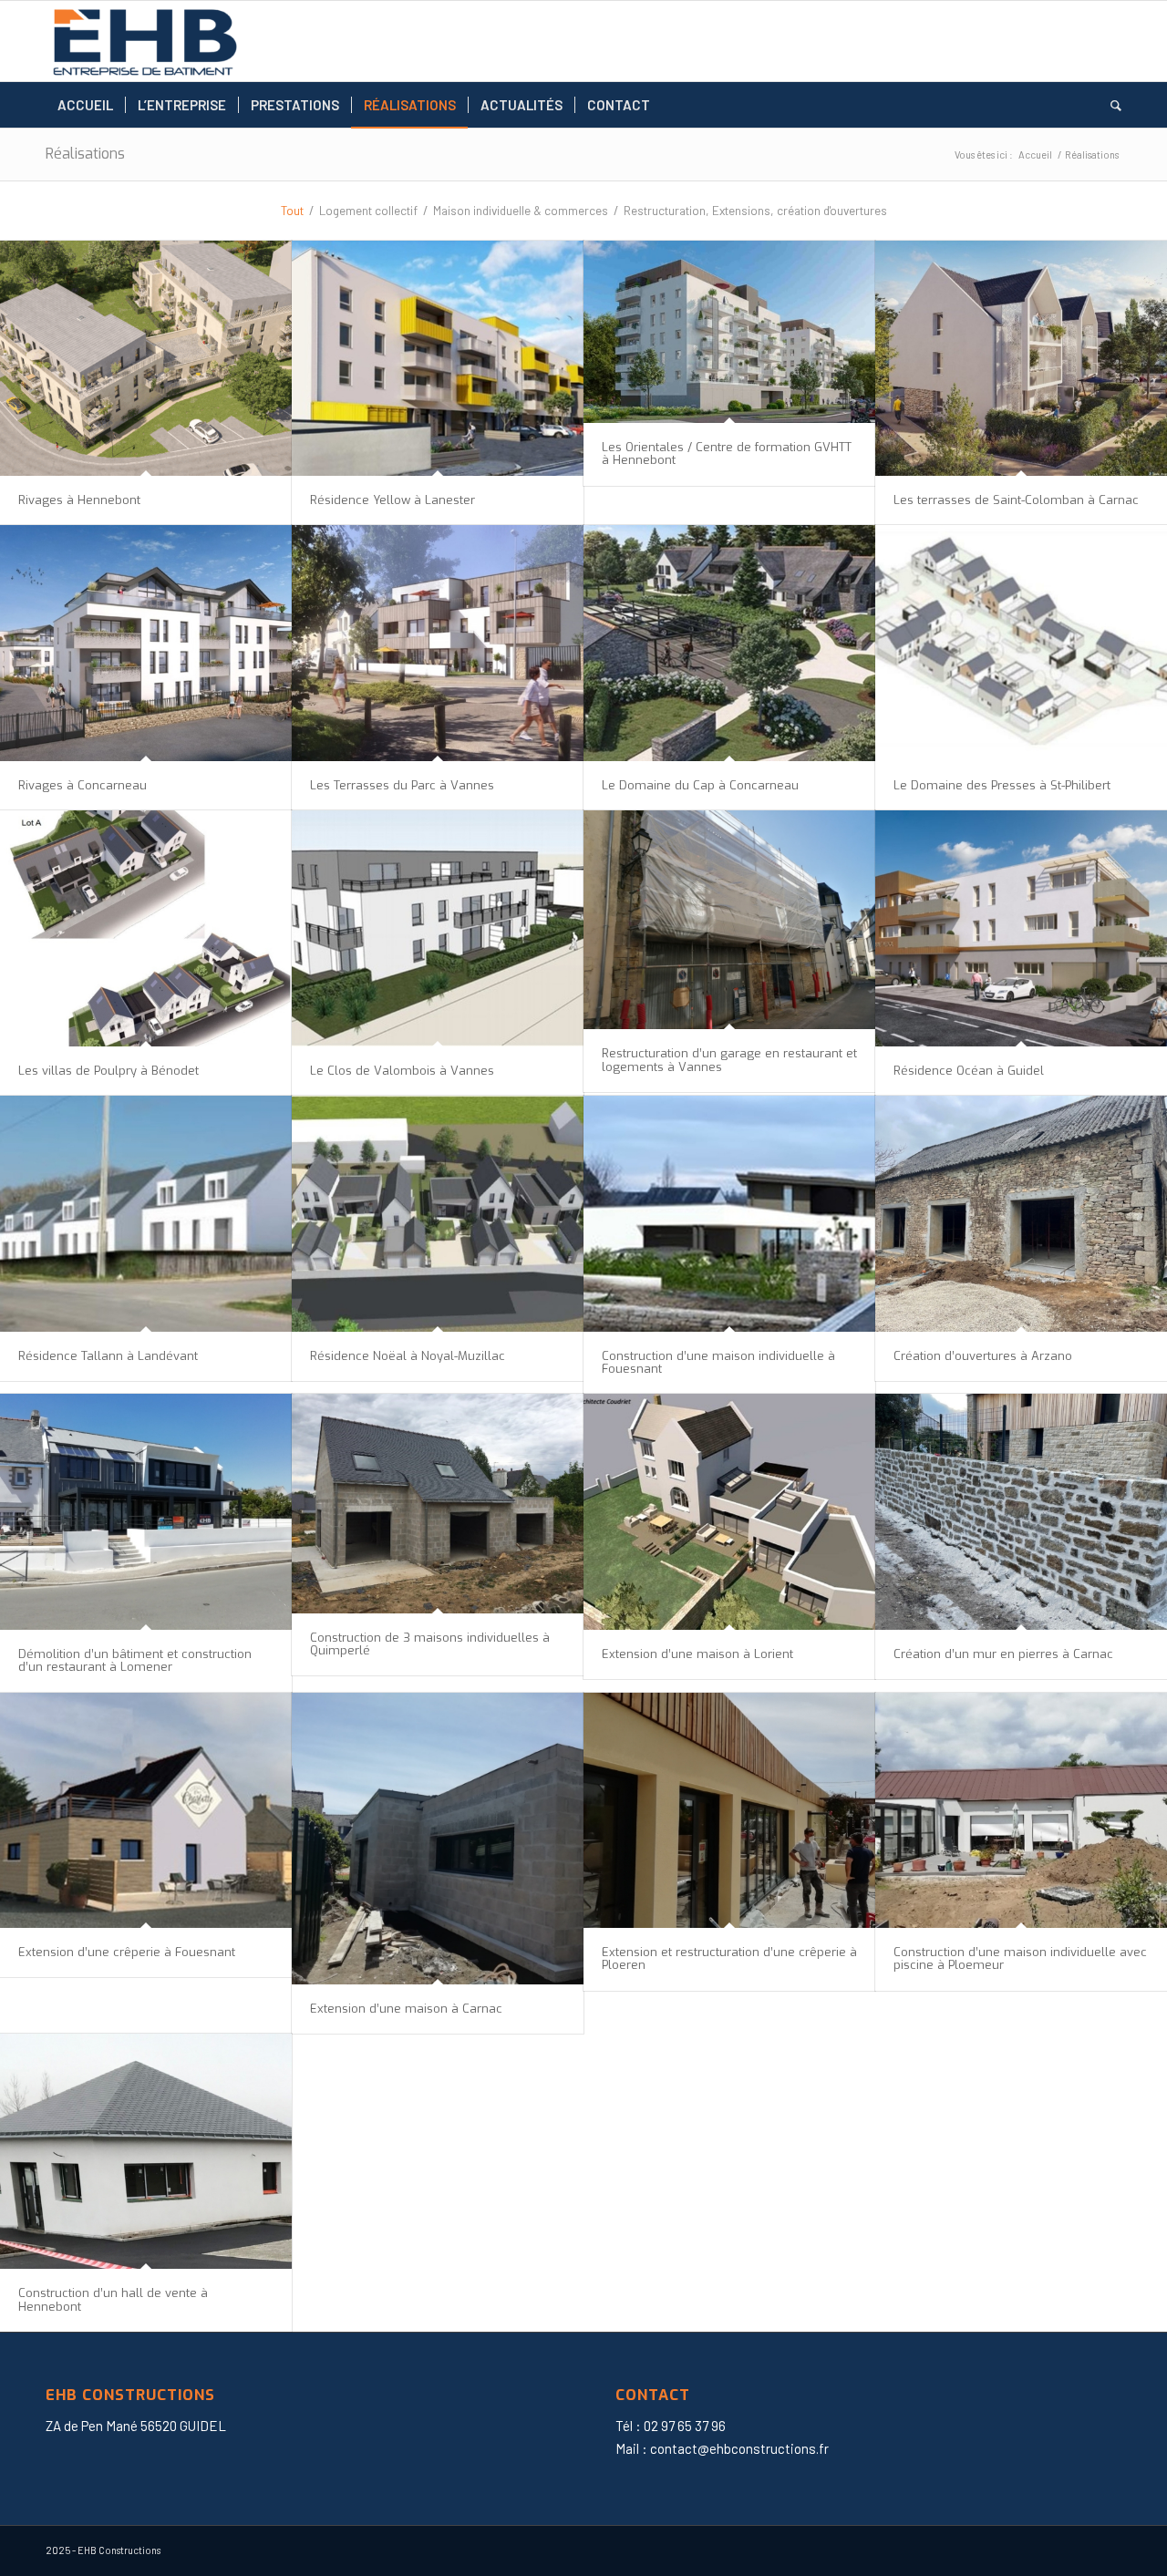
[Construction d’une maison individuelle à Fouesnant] (729, 1214)
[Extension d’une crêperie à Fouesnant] (146, 1811)
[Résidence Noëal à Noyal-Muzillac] (438, 1214)
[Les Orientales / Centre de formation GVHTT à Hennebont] (729, 332)
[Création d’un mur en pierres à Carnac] (1021, 1512)
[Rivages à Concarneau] (146, 643)
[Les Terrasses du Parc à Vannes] (438, 643)
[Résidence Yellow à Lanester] (438, 359)
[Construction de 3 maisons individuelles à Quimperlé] (438, 1503)
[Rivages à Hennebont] (146, 359)
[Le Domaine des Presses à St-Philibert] (1021, 643)
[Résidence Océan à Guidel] (1021, 928)
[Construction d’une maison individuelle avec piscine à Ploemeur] (1021, 1811)
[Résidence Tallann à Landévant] (146, 1214)
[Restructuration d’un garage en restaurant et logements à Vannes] (729, 920)
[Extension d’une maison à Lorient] (729, 1512)
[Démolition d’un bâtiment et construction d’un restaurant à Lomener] (146, 1512)
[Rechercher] (1110, 105)
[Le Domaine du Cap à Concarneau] (729, 643)
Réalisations (85, 154)
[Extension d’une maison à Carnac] (438, 1839)
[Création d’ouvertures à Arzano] (1021, 1214)
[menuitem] (85, 105)
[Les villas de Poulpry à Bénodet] (146, 928)
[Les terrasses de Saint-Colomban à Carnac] (1021, 359)
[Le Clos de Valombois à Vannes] (438, 928)
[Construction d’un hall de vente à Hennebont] (146, 2152)
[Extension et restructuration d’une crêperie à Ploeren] (729, 1811)
